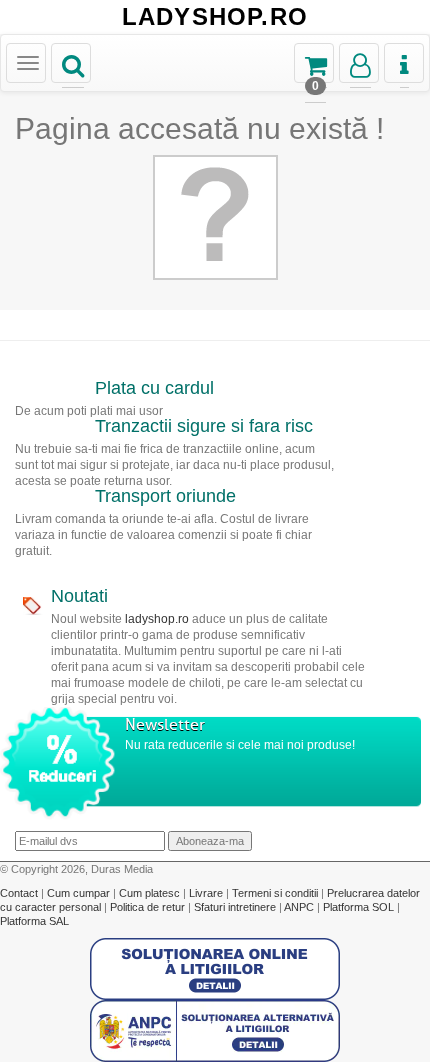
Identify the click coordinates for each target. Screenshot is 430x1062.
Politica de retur (149, 907)
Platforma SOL (358, 907)
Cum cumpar (80, 893)
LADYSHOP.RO (215, 17)
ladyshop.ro (157, 619)
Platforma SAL (34, 921)
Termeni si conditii (276, 893)
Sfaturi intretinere (236, 907)
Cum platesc (151, 893)
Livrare (207, 893)
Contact (20, 893)
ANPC (299, 907)
